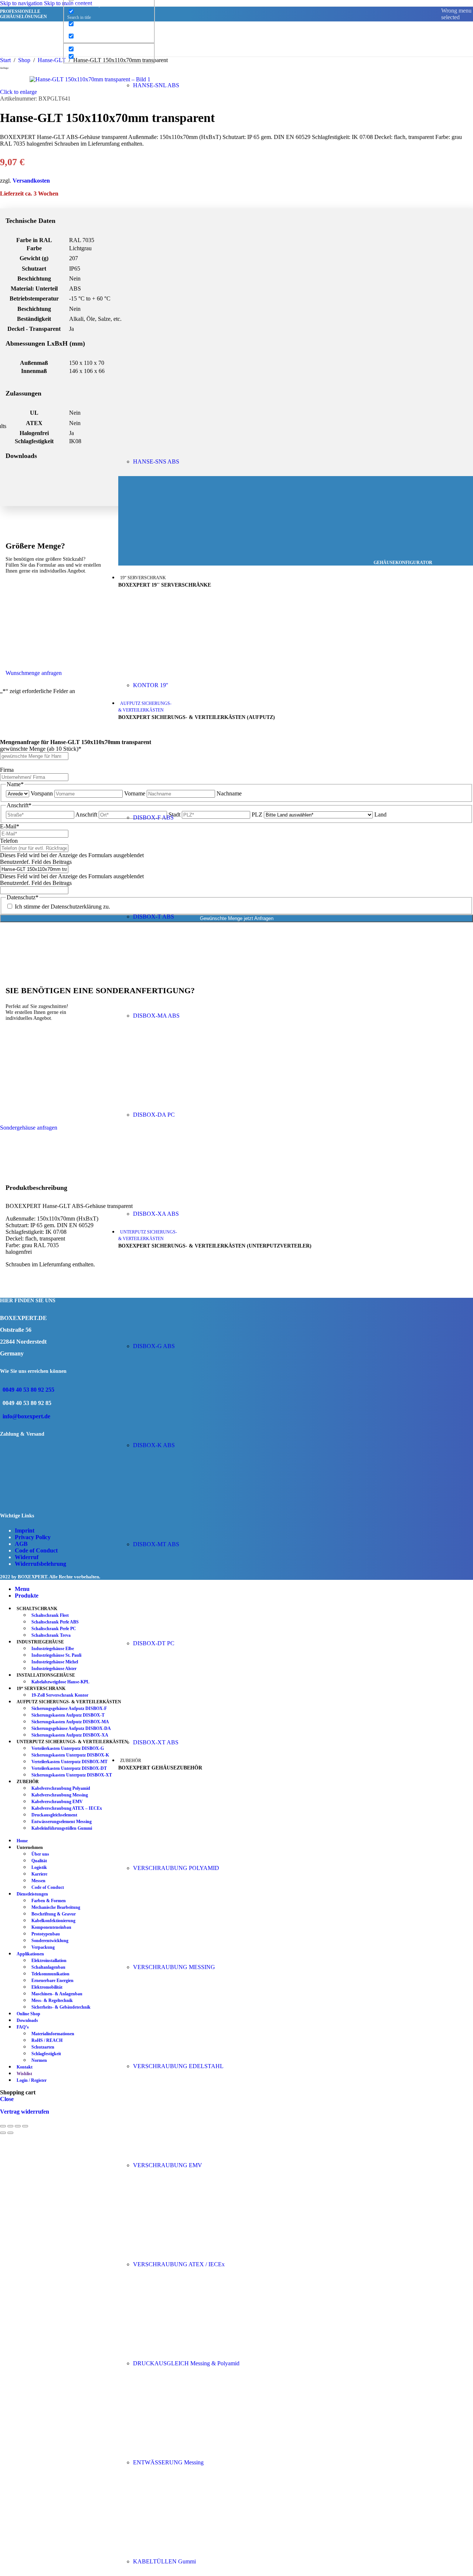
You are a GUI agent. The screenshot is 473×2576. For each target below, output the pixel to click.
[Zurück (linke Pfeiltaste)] (3, 2133)
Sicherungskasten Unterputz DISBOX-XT (72, 1775)
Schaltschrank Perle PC (54, 1629)
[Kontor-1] (188, 673)
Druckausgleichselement (54, 1815)
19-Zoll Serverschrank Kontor (60, 1695)
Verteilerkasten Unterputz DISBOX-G (68, 1748)
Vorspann (42, 793)
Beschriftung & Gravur (54, 1914)
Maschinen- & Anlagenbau (57, 1994)
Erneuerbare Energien (52, 1981)
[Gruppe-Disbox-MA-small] (188, 1003)
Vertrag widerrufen (25, 2112)
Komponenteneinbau (51, 1927)
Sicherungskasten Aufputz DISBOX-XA (70, 1735)
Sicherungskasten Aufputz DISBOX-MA (70, 1722)
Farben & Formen (49, 1901)
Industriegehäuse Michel (55, 1662)
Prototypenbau (46, 1934)
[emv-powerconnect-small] (188, 2153)
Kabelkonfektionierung (53, 1921)
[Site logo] (50, 58)
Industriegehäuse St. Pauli (56, 1655)
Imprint (25, 1530)
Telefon (9, 841)
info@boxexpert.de (26, 1416)
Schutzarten (43, 2047)
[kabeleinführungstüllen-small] (188, 2549)
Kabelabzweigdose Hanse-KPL (60, 1682)
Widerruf (27, 1557)
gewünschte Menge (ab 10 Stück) (41, 749)
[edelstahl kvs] (188, 2054)
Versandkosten (31, 181)
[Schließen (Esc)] (25, 2126)
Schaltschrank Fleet (50, 1615)
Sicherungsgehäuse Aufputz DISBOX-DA (71, 1728)
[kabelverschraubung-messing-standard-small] (188, 1954)
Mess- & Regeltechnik (52, 2000)
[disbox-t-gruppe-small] (188, 904)
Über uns (40, 1854)
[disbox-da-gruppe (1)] (188, 1102)
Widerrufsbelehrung (40, 1564)
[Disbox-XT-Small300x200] (188, 1730)
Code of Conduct (36, 1550)
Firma (7, 770)
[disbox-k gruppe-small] (188, 1433)
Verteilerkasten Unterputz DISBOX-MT (69, 1762)
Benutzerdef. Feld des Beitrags (36, 862)
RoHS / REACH (47, 2040)
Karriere (39, 1874)
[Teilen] (18, 2126)
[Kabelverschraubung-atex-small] (188, 2252)
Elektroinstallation (49, 1961)
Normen (39, 2060)
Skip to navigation (22, 3)
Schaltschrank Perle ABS (55, 1622)
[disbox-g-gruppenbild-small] (188, 1333)
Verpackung (43, 1947)
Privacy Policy (33, 1537)
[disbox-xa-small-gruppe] (188, 1201)
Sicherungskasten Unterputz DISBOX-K (70, 1755)
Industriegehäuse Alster (54, 1669)
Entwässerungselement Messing (62, 1822)
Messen (38, 1881)
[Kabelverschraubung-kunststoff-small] (188, 1855)
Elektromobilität (47, 1987)
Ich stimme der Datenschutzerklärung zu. (62, 907)
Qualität (39, 1861)
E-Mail (10, 826)
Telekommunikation (50, 1974)
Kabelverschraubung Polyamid (61, 1788)
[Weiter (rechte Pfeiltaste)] (10, 2133)
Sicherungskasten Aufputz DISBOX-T (68, 1715)
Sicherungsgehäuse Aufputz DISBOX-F (69, 1708)
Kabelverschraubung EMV (57, 1802)
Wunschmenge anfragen (34, 673)
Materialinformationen (53, 2034)
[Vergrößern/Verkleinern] (3, 2126)
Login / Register (32, 2080)
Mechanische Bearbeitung (56, 1907)
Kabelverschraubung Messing (60, 1795)
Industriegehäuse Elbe (53, 1649)
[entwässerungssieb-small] (188, 2450)
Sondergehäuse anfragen (29, 1128)
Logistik (39, 1867)
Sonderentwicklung (50, 1941)
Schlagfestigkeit (46, 2054)
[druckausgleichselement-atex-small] (188, 2351)
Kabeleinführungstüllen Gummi (62, 1828)
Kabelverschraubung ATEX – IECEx (67, 1808)
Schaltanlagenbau (48, 1967)
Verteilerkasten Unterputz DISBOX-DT (69, 1768)
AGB (21, 1544)
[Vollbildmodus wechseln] (10, 2126)
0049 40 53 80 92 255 (28, 1390)
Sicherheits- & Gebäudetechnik (61, 2007)
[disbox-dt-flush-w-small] (188, 1631)
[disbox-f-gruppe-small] (188, 805)
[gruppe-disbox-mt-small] (188, 1532)
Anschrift (86, 814)
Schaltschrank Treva (51, 1635)
